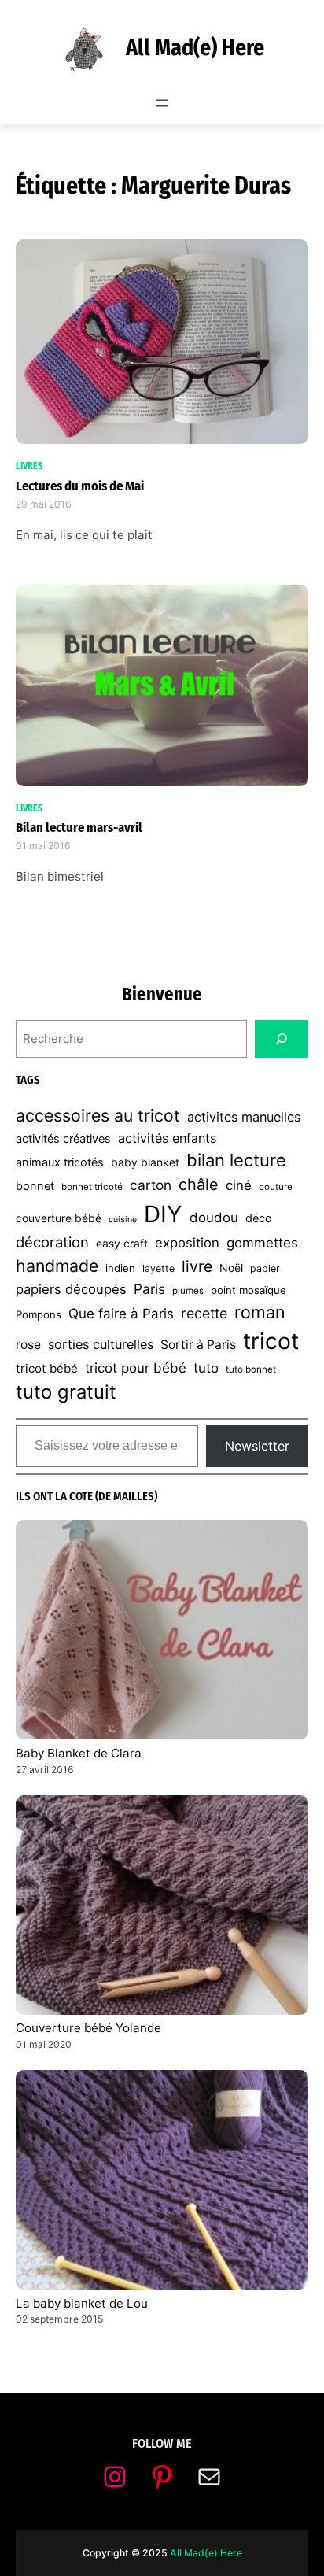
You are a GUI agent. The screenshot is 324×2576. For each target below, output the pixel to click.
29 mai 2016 (44, 504)
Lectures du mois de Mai (80, 486)
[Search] (282, 1039)
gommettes (262, 1243)
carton (151, 1185)
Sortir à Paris (198, 1345)
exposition (187, 1243)
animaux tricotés (60, 1162)
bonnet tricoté (92, 1187)
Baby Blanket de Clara (79, 1753)
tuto (206, 1368)
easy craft (122, 1243)
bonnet (35, 1186)
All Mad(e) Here (195, 48)
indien (120, 1268)
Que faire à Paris (121, 1314)
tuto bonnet (251, 1369)
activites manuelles (244, 1117)
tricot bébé (47, 1368)
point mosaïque (249, 1290)
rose (28, 1345)
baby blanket (145, 1162)
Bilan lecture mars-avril (79, 827)
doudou (214, 1218)
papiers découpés (71, 1289)
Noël (231, 1268)
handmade (57, 1266)
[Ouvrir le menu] (162, 103)
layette (158, 1268)
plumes (188, 1291)
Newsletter (257, 1446)
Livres (29, 466)
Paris (149, 1289)
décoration (52, 1242)
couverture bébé (59, 1218)
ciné (239, 1185)
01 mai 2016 (43, 846)
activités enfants (167, 1138)
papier (265, 1268)
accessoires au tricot (98, 1115)
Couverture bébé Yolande (88, 2028)
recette (204, 1313)
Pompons (39, 1314)
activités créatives (63, 1139)
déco (259, 1218)
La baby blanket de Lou (82, 2303)
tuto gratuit (66, 1392)
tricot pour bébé (136, 1368)
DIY (163, 1214)
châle (199, 1185)
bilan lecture (236, 1160)
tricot (271, 1341)
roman (260, 1312)
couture (276, 1187)
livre (197, 1266)
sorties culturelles (101, 1344)
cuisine (123, 1220)
